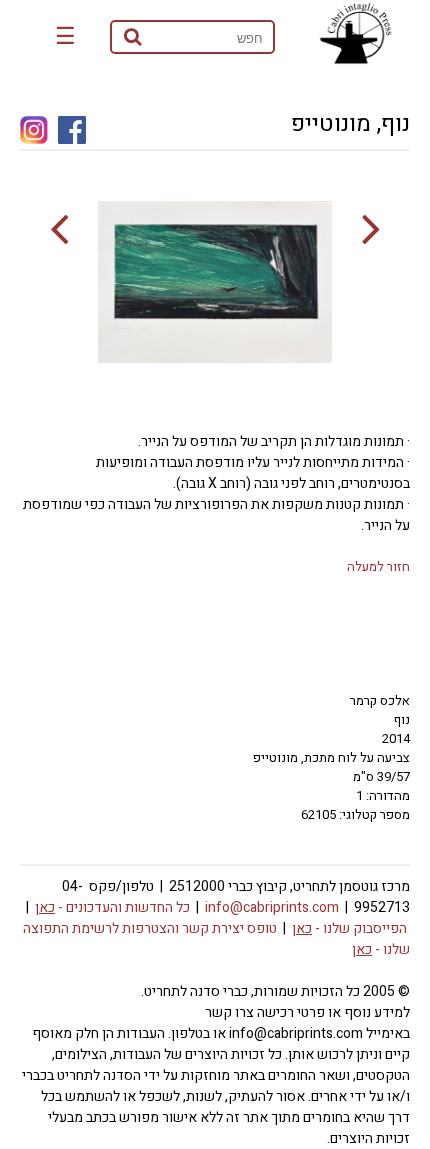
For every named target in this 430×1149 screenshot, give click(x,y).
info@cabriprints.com (272, 907)
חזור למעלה (378, 566)
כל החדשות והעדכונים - (112, 907)
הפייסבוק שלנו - (349, 928)
